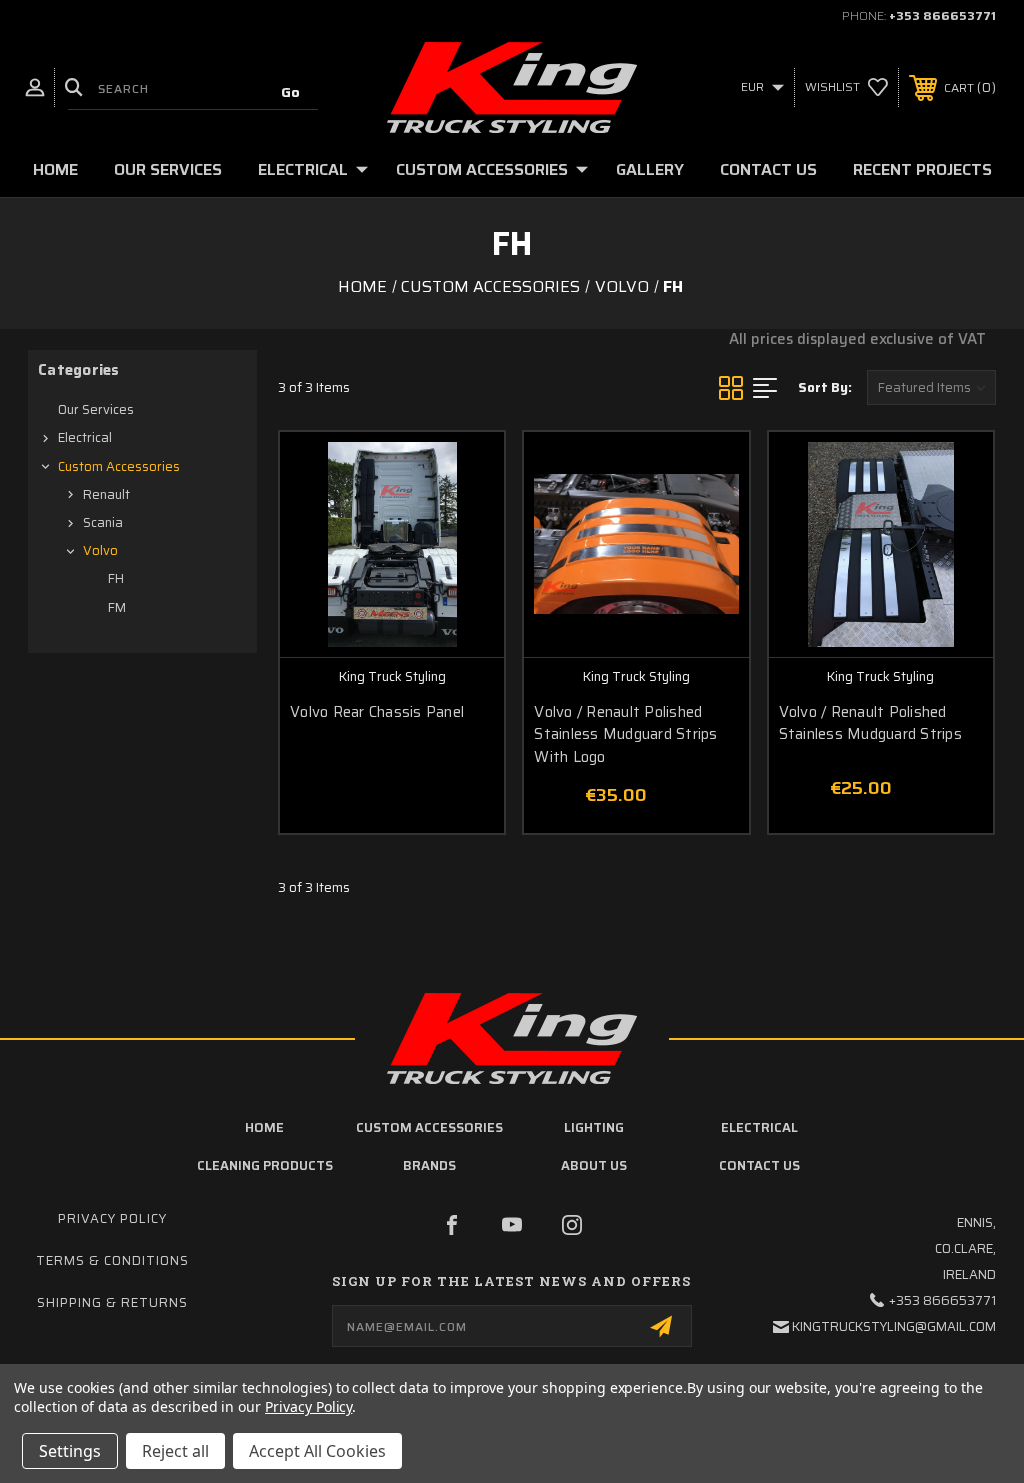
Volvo (100, 550)
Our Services (168, 169)
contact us (759, 1165)
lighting (594, 1127)
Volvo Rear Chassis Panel (377, 712)
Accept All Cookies (317, 1451)
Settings (70, 1451)
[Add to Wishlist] (464, 519)
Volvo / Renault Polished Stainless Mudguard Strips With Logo (625, 735)
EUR (754, 86)
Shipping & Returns (112, 1302)
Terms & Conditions (112, 1260)
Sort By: (825, 387)
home (264, 1127)
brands (429, 1165)
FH (116, 578)
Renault (106, 494)
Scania (103, 522)
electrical (759, 1127)
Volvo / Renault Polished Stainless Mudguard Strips (870, 723)
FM (117, 607)
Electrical (303, 169)
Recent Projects (922, 169)
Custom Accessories (482, 169)
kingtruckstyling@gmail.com (894, 1326)
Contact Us (768, 169)
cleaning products (265, 1165)
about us (594, 1165)
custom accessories (429, 1127)
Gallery (650, 169)
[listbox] (931, 387)
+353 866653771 (942, 15)
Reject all (175, 1451)
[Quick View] (464, 471)
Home (55, 169)
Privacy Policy (112, 1218)
